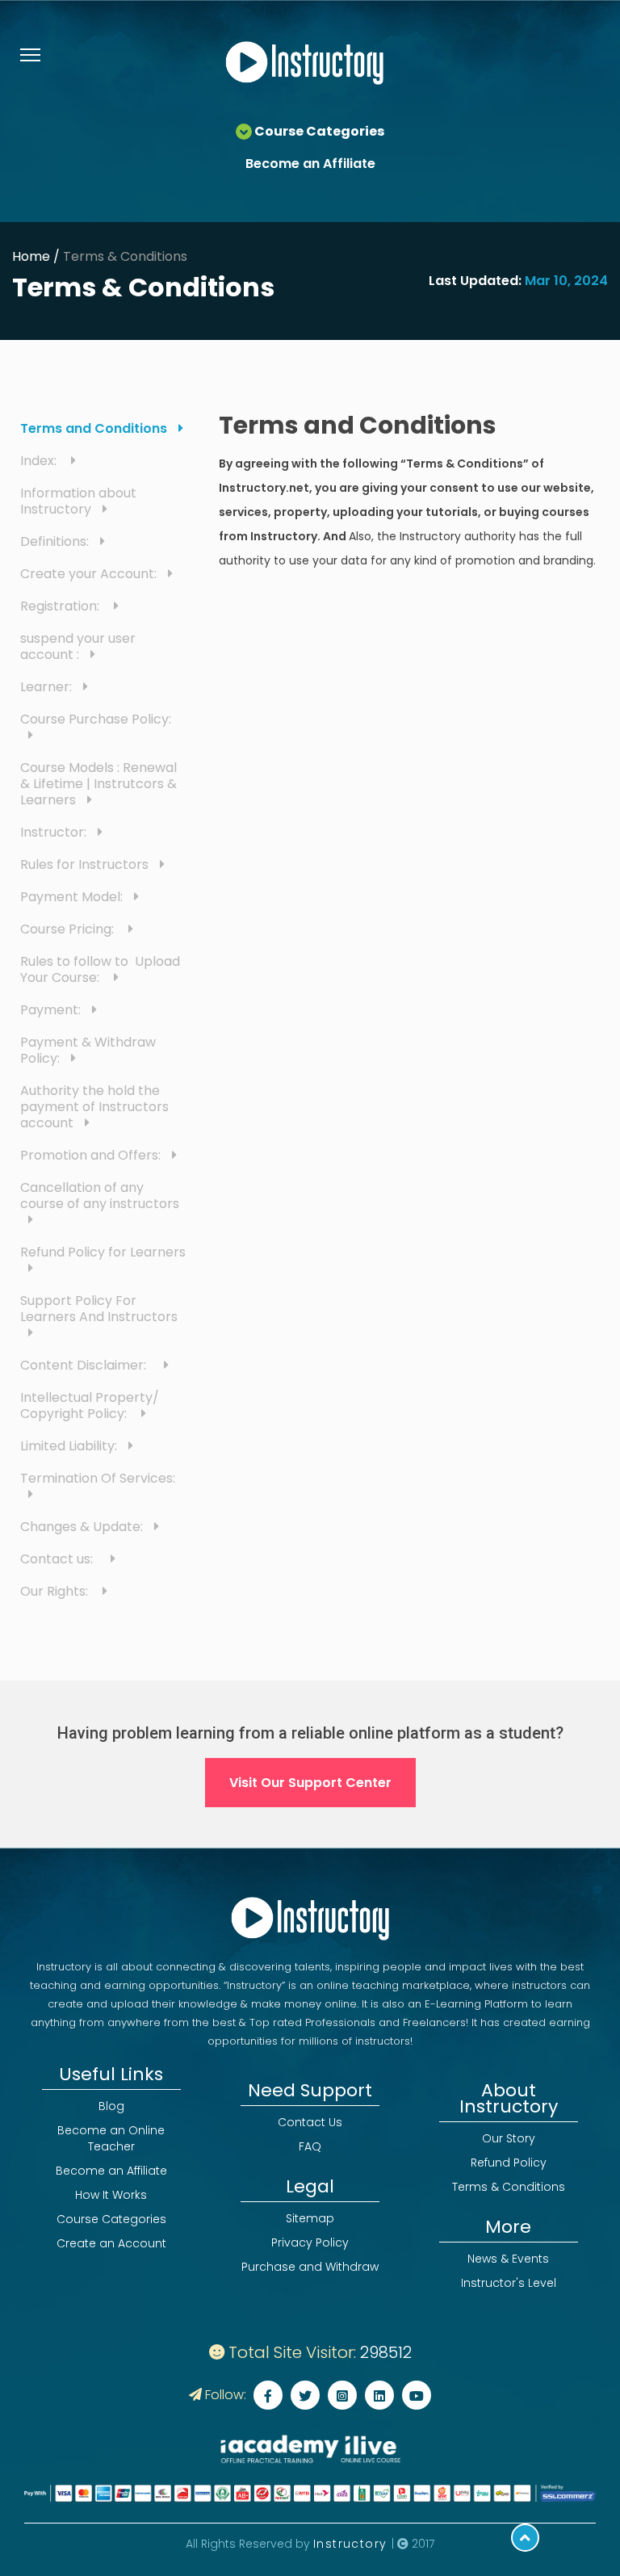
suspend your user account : (78, 646)
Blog (111, 2106)
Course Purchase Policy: (97, 719)
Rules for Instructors (86, 864)
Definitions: (56, 541)
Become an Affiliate (310, 164)
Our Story (509, 2138)
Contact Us (310, 2122)
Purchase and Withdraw (310, 2267)
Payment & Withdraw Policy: (88, 1050)
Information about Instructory (78, 501)
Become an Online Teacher (111, 2138)
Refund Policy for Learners (103, 1252)
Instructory (352, 2544)
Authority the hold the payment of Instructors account (94, 1107)
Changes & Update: (83, 1527)
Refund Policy (509, 2163)
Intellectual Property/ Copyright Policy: (90, 1405)
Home (31, 256)
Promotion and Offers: (92, 1155)
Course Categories (111, 2219)
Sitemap (310, 2218)
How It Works (111, 2195)
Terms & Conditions (125, 256)
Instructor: (55, 832)
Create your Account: (90, 574)
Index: (42, 461)
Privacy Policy (310, 2242)
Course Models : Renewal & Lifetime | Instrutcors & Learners (98, 784)
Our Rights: (57, 1591)
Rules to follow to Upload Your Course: (100, 969)
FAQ (310, 2146)
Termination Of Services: (101, 1478)
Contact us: (61, 1559)
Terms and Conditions (95, 428)
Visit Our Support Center (310, 1783)
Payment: (52, 1010)
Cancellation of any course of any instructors (100, 1196)
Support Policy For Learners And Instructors (99, 1309)
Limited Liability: (70, 1446)
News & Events (508, 2259)
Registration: (63, 606)
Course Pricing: (70, 929)
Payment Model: (73, 897)
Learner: (48, 687)
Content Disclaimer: (88, 1365)
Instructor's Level (509, 2283)
